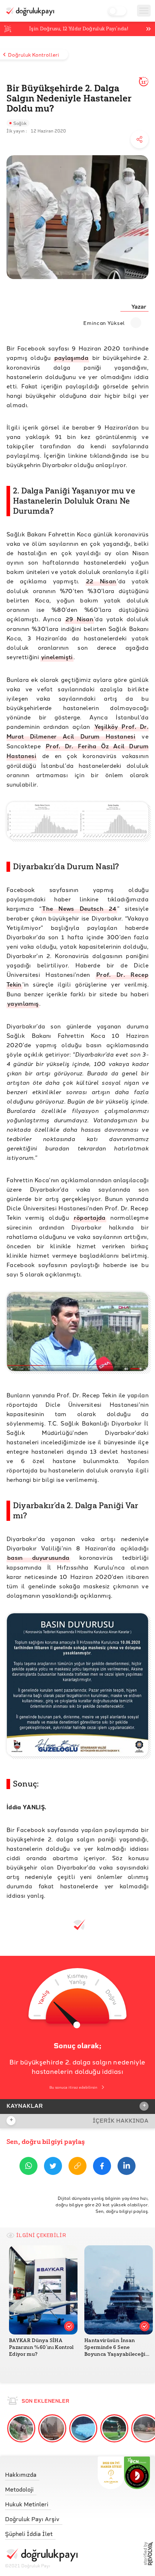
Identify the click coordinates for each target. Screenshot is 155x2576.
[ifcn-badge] (111, 2473)
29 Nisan (79, 619)
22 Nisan (101, 581)
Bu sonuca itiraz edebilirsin (73, 2087)
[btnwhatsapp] (28, 2167)
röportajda (90, 1217)
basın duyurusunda (38, 1557)
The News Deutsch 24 (79, 908)
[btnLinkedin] (127, 2167)
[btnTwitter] (53, 2167)
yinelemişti (57, 657)
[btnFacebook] (102, 2167)
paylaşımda (71, 358)
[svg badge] (137, 2473)
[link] (41, 2473)
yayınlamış (23, 1003)
